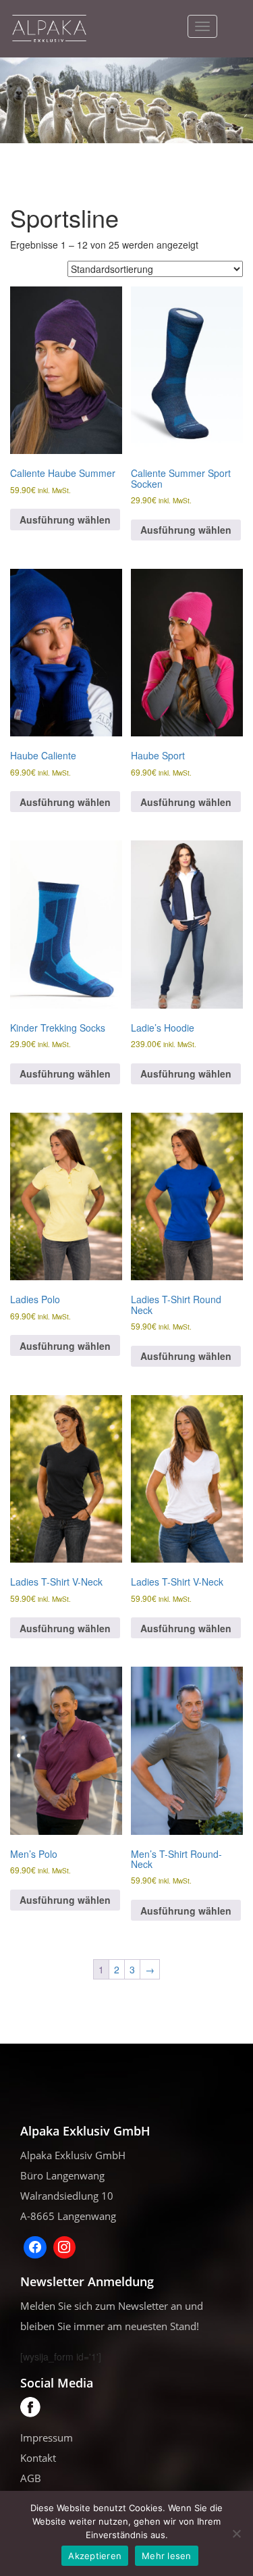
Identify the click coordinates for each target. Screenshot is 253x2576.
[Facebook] (35, 2248)
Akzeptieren (95, 2556)
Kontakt (38, 2458)
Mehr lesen (167, 2556)
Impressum (47, 2438)
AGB (31, 2478)
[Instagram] (65, 2248)
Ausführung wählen (65, 520)
